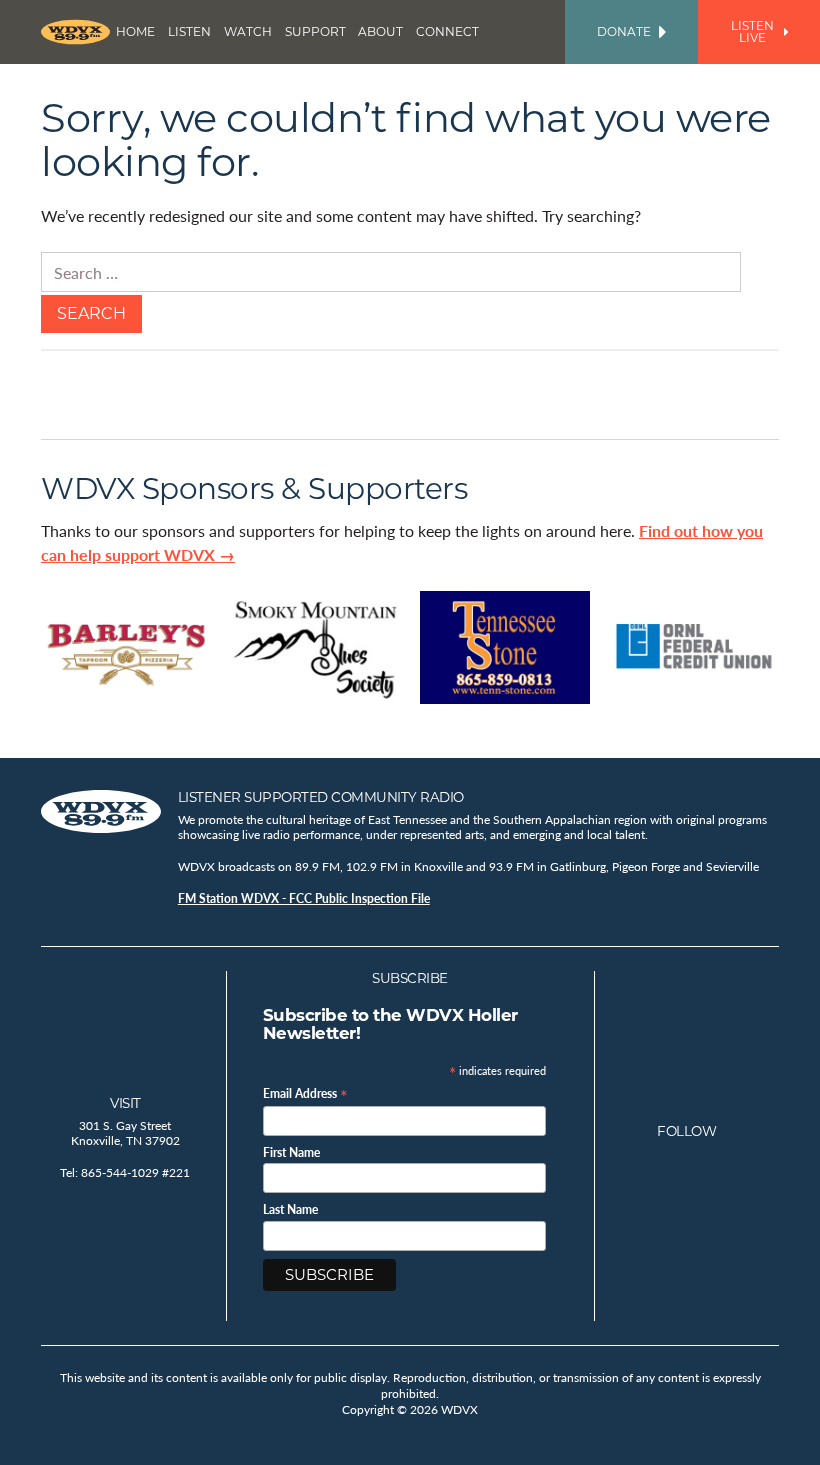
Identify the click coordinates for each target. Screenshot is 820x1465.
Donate (624, 31)
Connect (447, 31)
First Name (291, 1153)
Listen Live (752, 31)
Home (135, 31)
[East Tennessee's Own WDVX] (75, 32)
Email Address (305, 1092)
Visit (125, 1103)
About (380, 31)
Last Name (290, 1210)
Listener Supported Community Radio (321, 797)
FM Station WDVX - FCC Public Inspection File (304, 898)
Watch (248, 31)
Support (315, 31)
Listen (189, 31)
